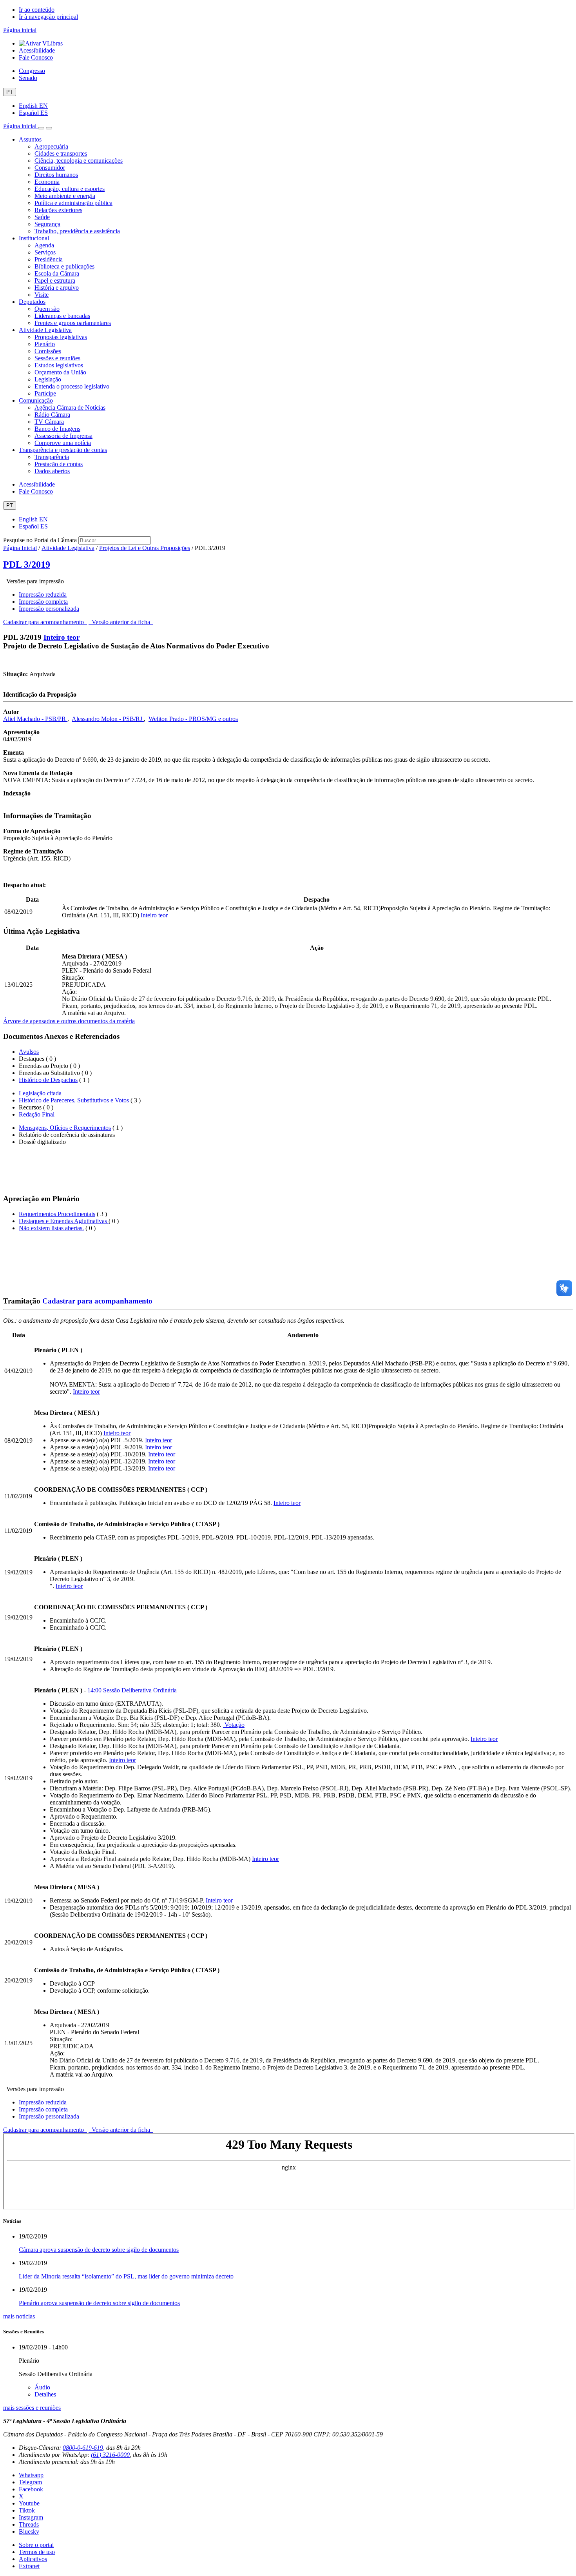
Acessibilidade (37, 50)
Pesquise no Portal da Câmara (40, 540)
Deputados (32, 302)
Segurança (47, 224)
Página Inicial (20, 548)
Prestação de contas (59, 464)
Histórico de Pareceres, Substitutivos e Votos (74, 1100)
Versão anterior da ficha (121, 622)
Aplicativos (33, 2559)
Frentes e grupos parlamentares (73, 323)
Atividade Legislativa (45, 330)
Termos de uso (37, 2552)
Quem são (47, 309)
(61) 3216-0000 (110, 2455)
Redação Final (37, 1114)
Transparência (52, 457)
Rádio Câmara (52, 415)
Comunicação (36, 400)
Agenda (44, 245)
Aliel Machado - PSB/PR (35, 719)
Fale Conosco (36, 57)
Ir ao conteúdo (37, 10)
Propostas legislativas (61, 337)
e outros (228, 719)
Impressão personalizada (49, 609)
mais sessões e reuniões (32, 2408)
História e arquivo (57, 288)
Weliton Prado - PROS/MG (183, 719)
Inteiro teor (62, 637)
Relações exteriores (58, 210)
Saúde (42, 217)
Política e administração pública (73, 203)
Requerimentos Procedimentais (57, 1214)
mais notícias (19, 2316)
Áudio (42, 2387)
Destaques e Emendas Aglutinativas (64, 1221)
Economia (47, 182)
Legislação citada (40, 1093)
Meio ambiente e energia (65, 196)
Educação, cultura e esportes (70, 189)
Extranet (29, 2566)
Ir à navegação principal (48, 17)
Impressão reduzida (43, 595)
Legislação (48, 379)
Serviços (45, 252)
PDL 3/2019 (27, 565)
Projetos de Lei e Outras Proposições (145, 548)
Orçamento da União (60, 372)
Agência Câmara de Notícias (70, 408)
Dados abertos (52, 471)
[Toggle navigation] (41, 128)
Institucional (34, 238)
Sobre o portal (36, 2545)
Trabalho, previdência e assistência (77, 231)
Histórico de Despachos (48, 1080)
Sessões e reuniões (57, 358)
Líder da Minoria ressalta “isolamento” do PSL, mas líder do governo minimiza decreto (126, 2276)
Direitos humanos (56, 175)
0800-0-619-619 (83, 2448)
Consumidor (50, 168)
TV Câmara (49, 422)
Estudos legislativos (59, 365)
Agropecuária (51, 146)
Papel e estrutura (55, 280)
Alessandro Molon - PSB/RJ (108, 719)
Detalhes (45, 2394)
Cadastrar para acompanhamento (45, 622)
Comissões (48, 351)
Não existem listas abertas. (51, 1228)
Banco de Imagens (57, 429)
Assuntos (30, 139)
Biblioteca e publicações (64, 266)
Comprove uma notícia (63, 443)
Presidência (49, 259)
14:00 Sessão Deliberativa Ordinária (132, 1690)
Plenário (45, 344)
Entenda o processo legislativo (72, 386)
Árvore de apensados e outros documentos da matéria (69, 1021)
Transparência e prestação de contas (63, 450)
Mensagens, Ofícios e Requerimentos (65, 1128)
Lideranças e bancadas (62, 316)
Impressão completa (43, 602)
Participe (45, 393)
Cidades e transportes (61, 153)
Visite (42, 295)
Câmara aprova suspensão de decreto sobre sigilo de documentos (99, 2250)
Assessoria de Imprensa (63, 436)
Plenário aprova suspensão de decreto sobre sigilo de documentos (99, 2303)
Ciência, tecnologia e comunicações (79, 161)
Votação (234, 1725)
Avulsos (29, 1052)
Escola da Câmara (57, 273)
